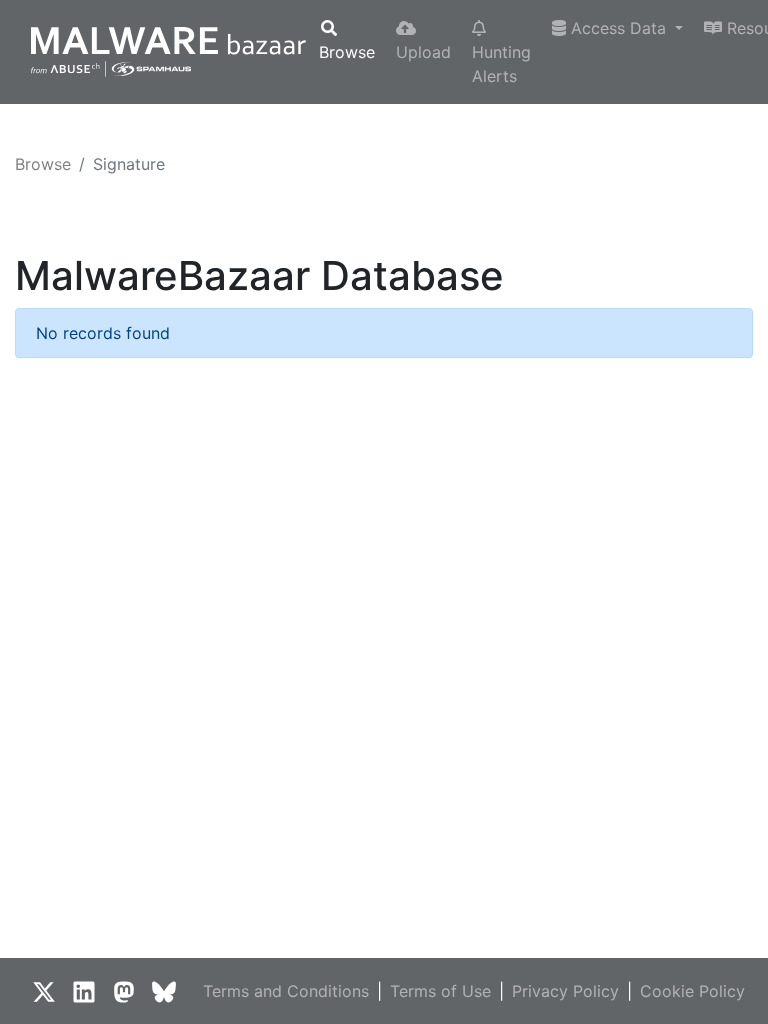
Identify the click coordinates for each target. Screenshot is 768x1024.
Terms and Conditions (286, 991)
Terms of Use (440, 991)
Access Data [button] (618, 28)
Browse (347, 52)
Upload (423, 52)
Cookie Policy (692, 991)
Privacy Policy (565, 991)
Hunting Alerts (501, 64)
